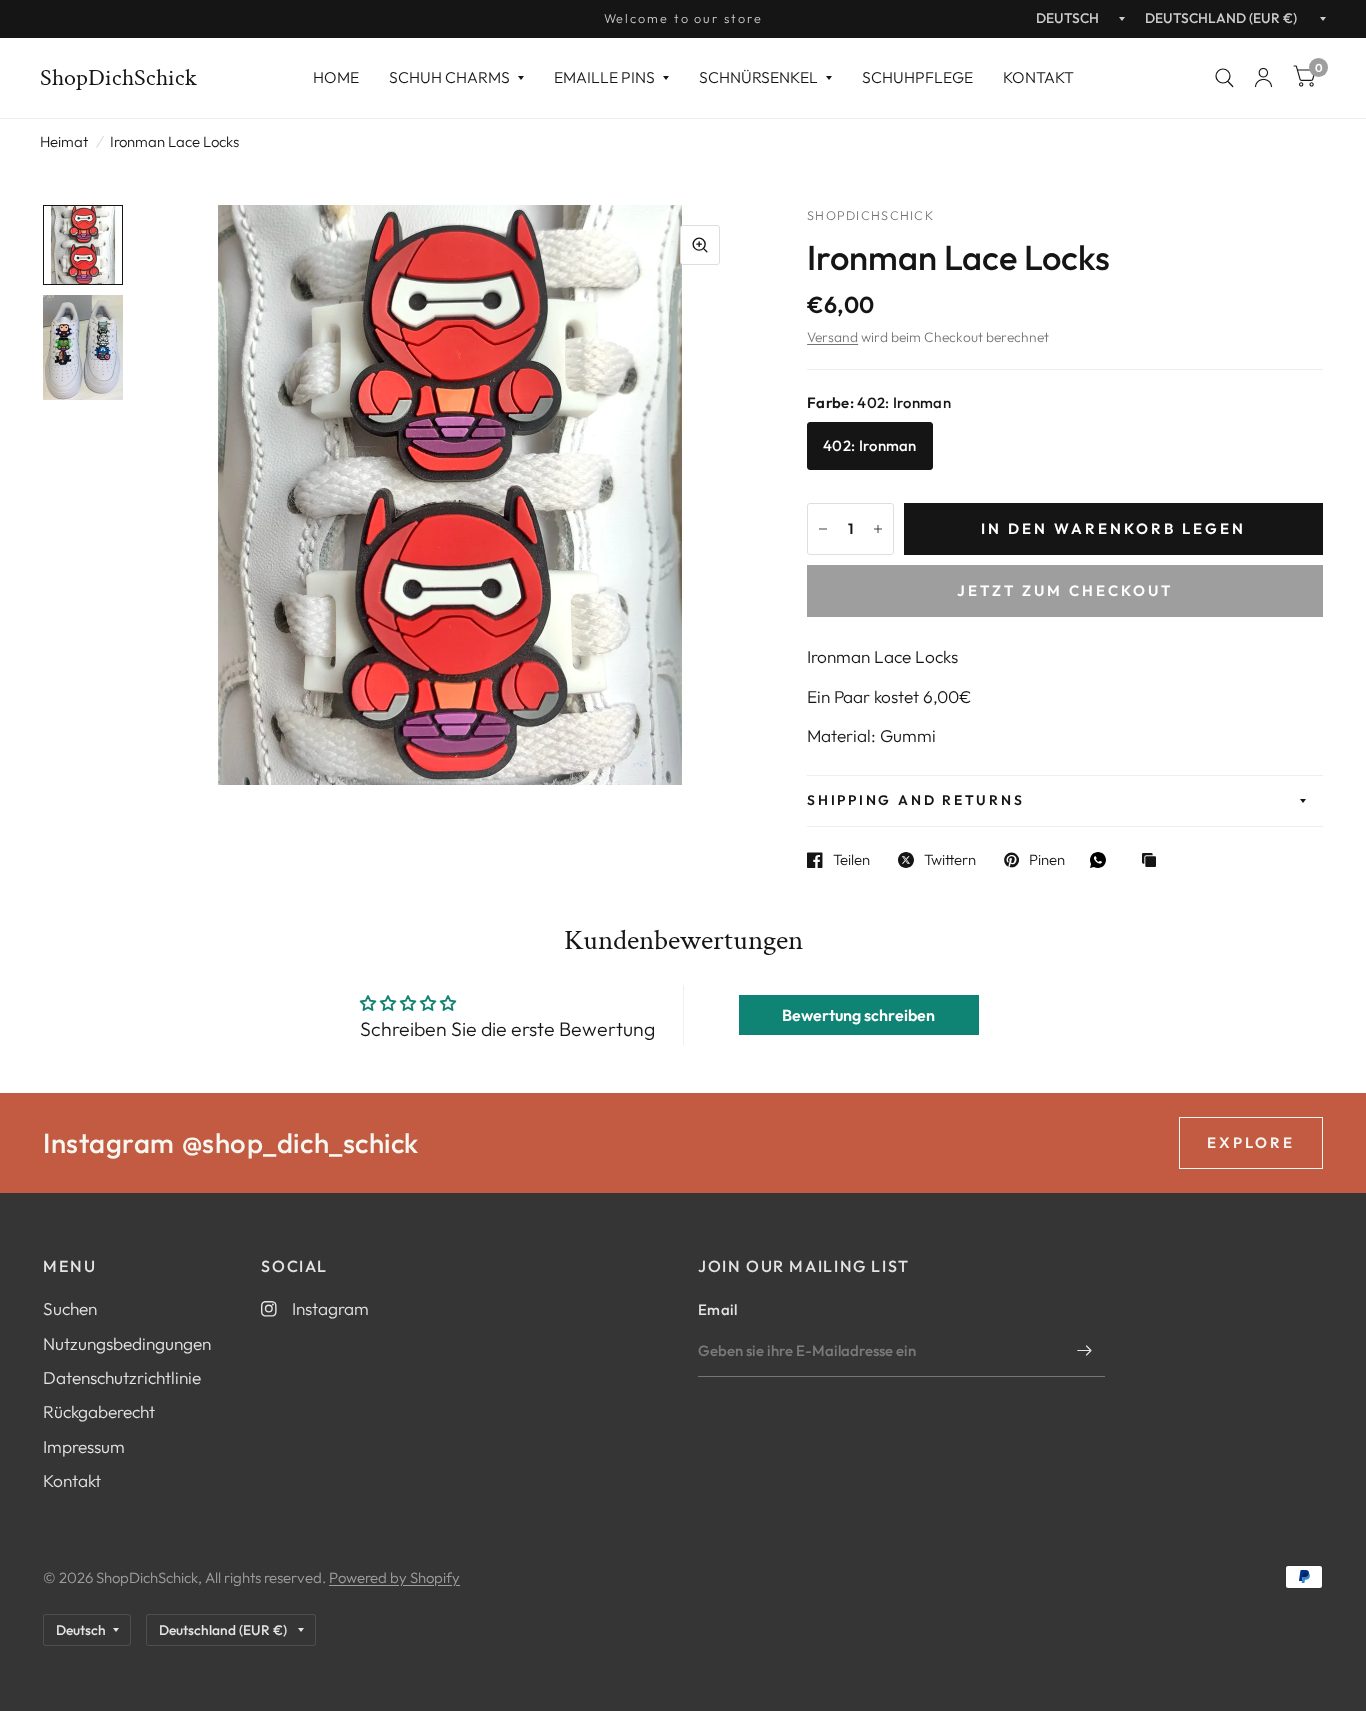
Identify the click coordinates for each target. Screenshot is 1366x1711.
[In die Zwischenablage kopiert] (1154, 861)
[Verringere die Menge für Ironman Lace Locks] (823, 529)
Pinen (1047, 860)
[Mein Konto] (1263, 78)
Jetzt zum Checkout (1065, 590)
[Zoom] (700, 245)
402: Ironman (870, 445)
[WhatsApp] (1103, 860)
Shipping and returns (915, 800)
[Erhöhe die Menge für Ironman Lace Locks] (878, 529)
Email (718, 1309)
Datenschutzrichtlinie (122, 1377)
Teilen (851, 860)
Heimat (64, 141)
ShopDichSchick (118, 78)
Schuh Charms (449, 77)
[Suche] (1224, 78)
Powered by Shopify (394, 1577)
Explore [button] (1251, 1142)
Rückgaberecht (99, 1411)
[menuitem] (336, 77)
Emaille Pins (604, 77)
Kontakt (1038, 77)
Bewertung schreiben (858, 1015)
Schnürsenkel (758, 77)
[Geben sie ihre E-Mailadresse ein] (1085, 1351)
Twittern (950, 860)
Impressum (84, 1446)
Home (336, 77)
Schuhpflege (917, 77)
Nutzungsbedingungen (127, 1343)
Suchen (70, 1308)
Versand (832, 337)
